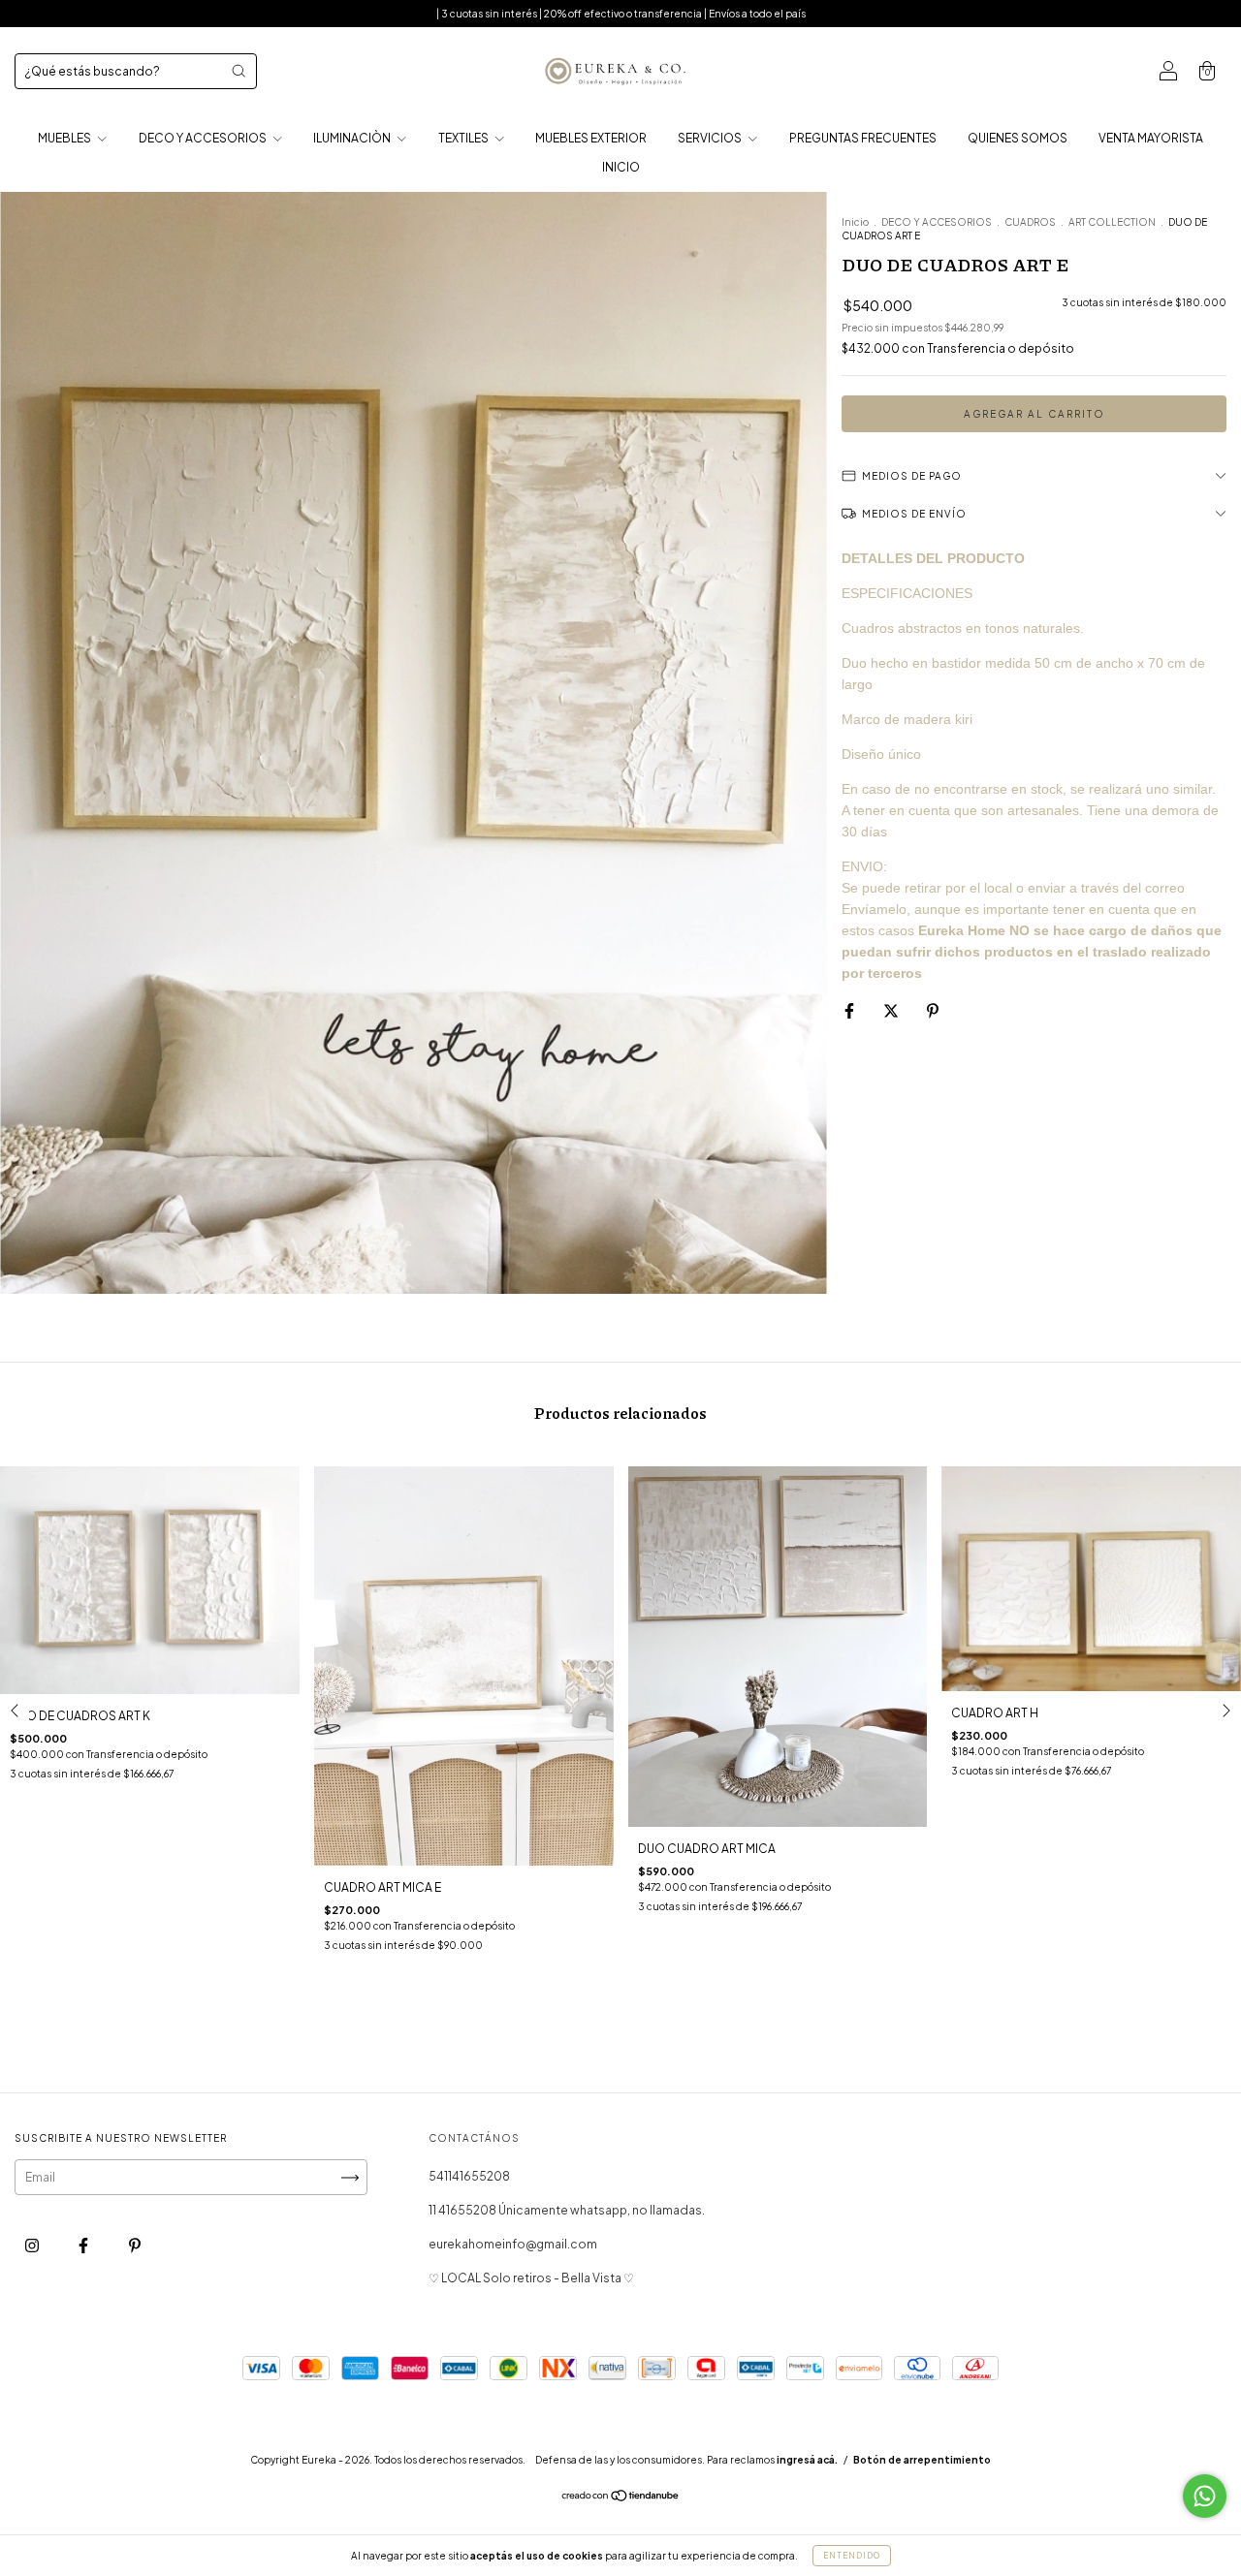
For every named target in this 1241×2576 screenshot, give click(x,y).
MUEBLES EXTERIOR (591, 138)
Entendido (852, 2556)
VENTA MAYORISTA (1151, 138)
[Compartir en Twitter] (892, 1010)
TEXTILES (464, 138)
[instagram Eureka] (33, 2246)
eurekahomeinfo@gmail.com (513, 2244)
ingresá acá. (807, 2460)
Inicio (855, 222)
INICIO (621, 167)
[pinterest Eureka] (135, 2246)
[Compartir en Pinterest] (933, 1010)
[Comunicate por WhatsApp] (1205, 2496)
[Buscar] (239, 71)
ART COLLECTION (1112, 222)
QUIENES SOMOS (1018, 138)
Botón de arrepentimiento (922, 2460)
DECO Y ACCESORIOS (204, 138)
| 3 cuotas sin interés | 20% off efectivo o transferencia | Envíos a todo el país (621, 14)
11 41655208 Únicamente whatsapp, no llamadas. (567, 2210)
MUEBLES (65, 138)
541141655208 (469, 2176)
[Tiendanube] (621, 2498)
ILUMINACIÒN (353, 138)
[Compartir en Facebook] (850, 1010)
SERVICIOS (711, 138)
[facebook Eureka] (84, 2246)
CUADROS (1030, 222)
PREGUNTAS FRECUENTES (863, 138)
